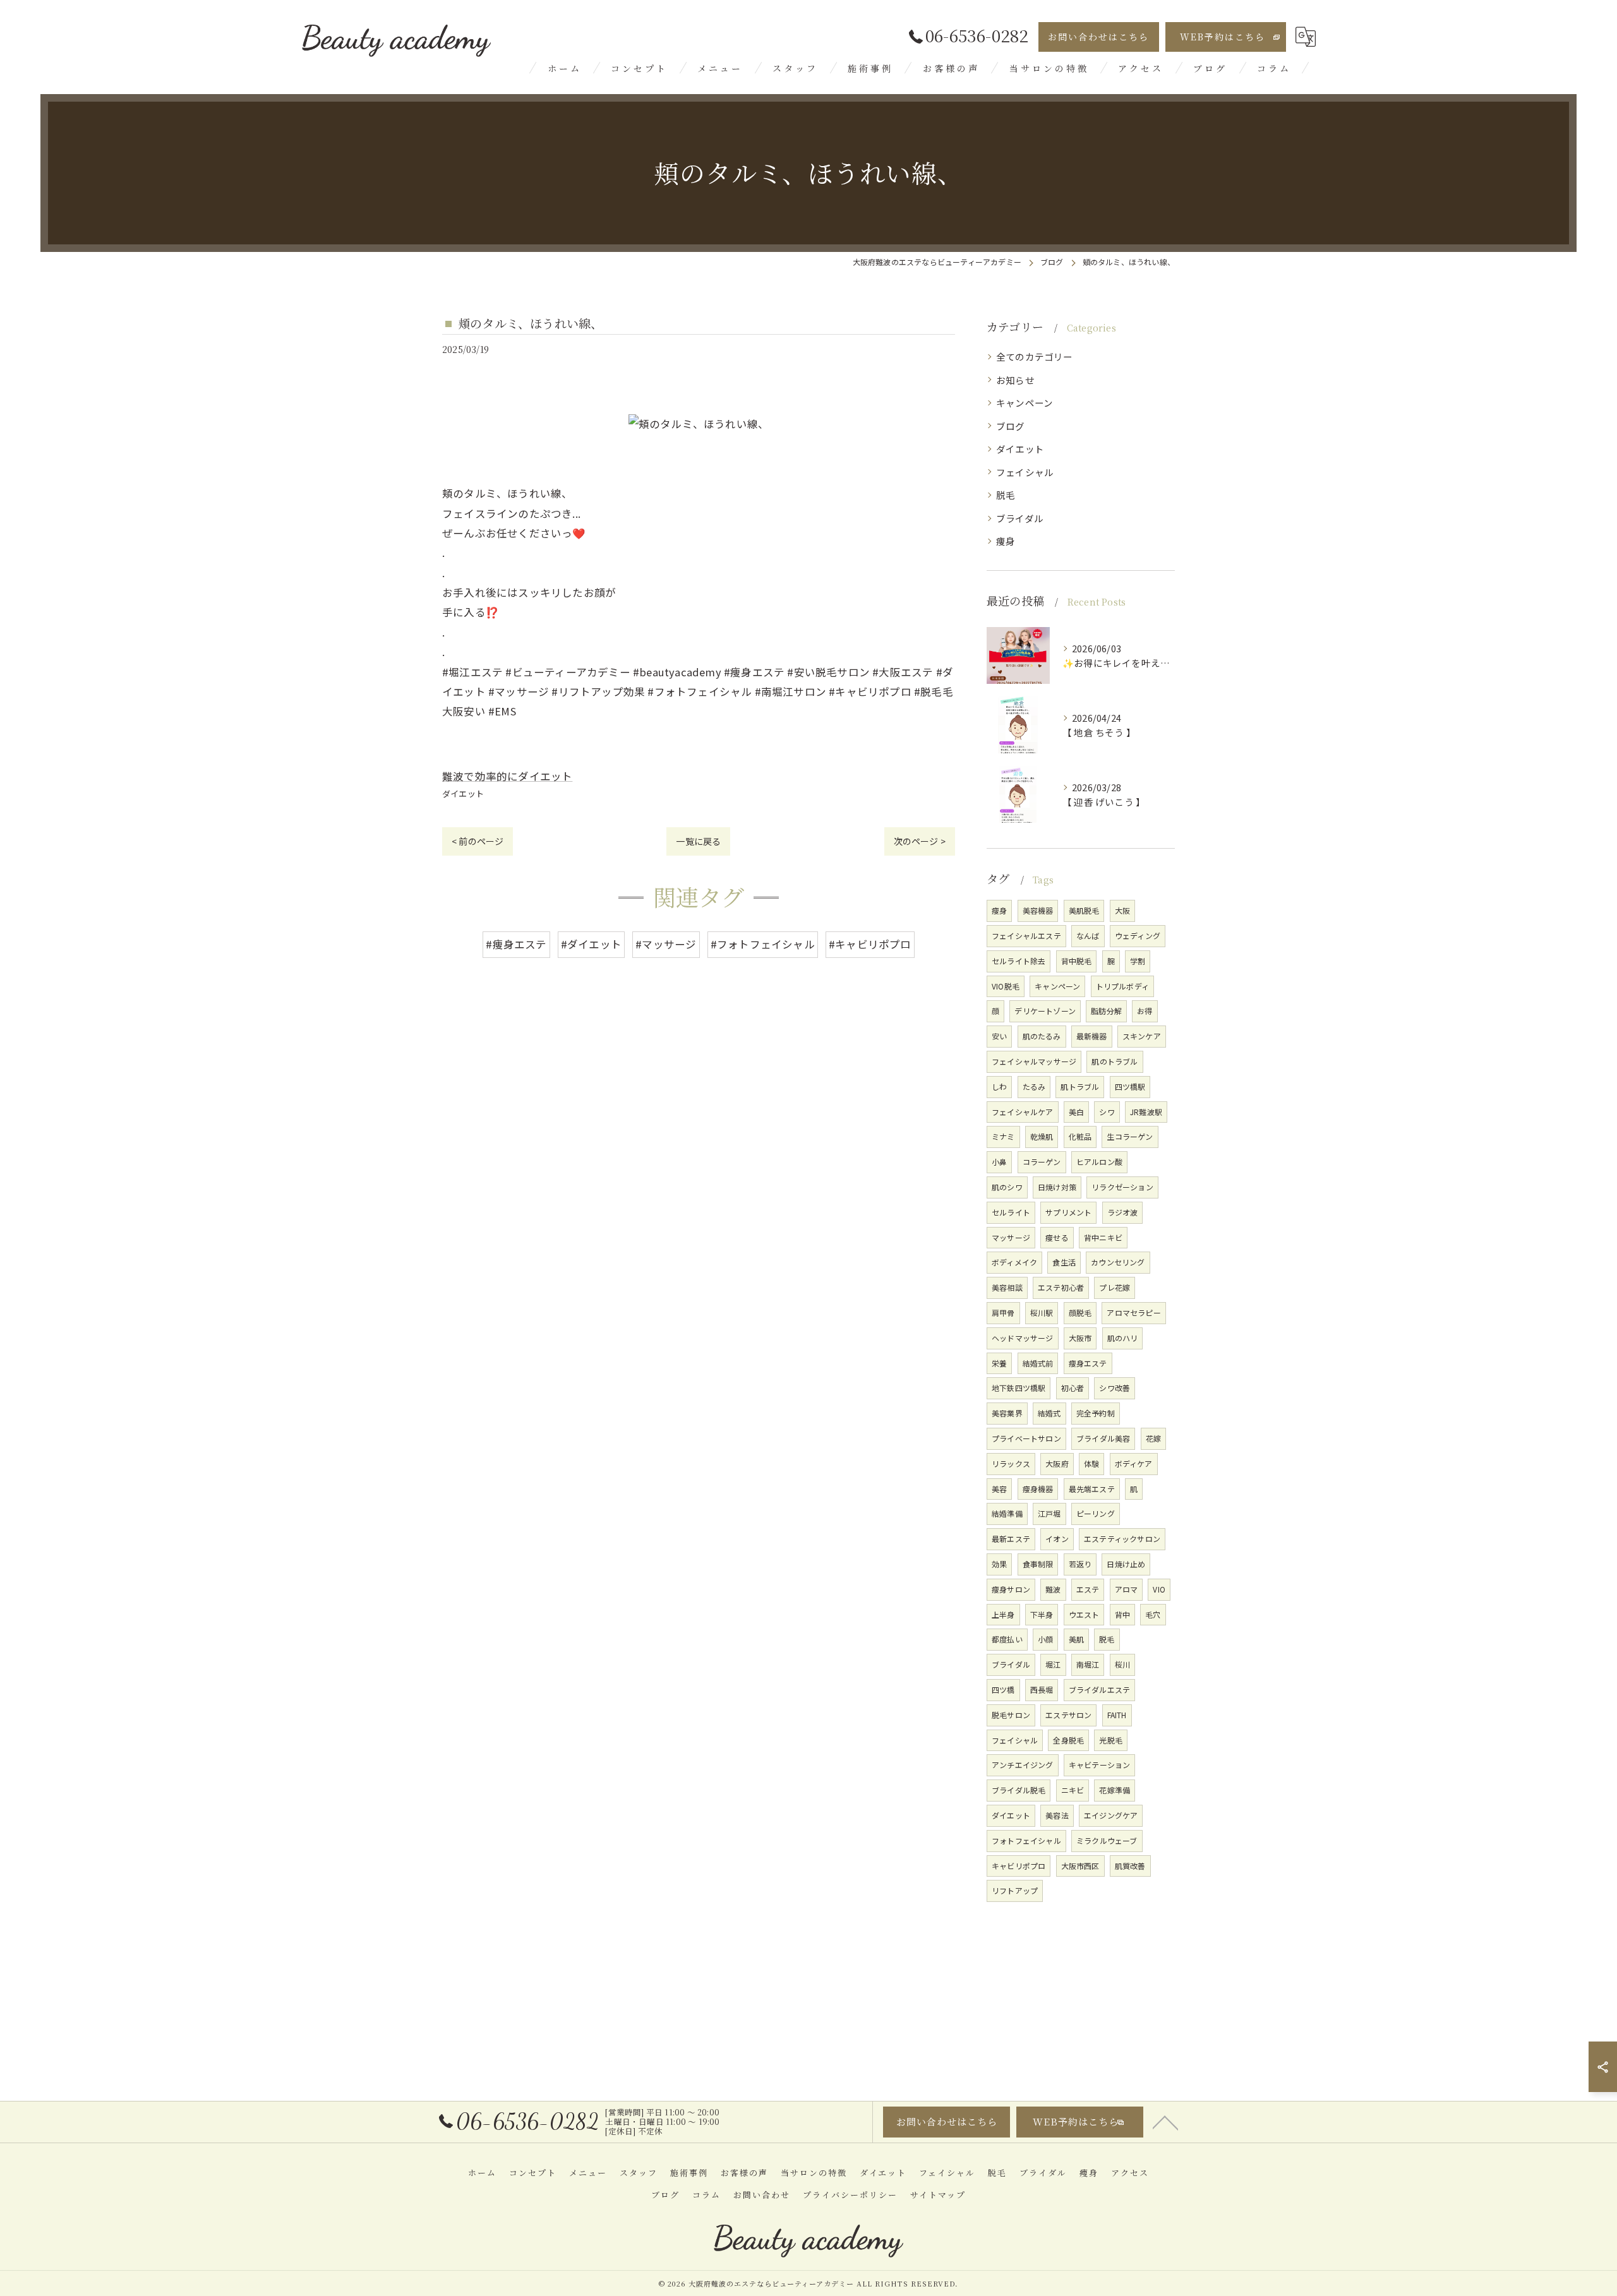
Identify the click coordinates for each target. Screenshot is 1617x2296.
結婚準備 (1007, 1513)
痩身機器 (1038, 1489)
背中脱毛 (1077, 961)
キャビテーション (1100, 1765)
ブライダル (1020, 518)
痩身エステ (1088, 1363)
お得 (1145, 1011)
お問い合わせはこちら (1098, 37)
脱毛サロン (1011, 1715)
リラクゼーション (1122, 1187)
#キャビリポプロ (870, 944)
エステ (1088, 1589)
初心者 (1073, 1388)
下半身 (1042, 1614)
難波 (1053, 1589)
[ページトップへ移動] (1165, 2122)
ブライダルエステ (1100, 1689)
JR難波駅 (1146, 1112)
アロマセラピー (1133, 1312)
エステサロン (1068, 1715)
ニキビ (1073, 1790)
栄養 (999, 1363)
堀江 (1053, 1664)
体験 (1091, 1463)
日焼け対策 (1057, 1187)
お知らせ (1015, 380)
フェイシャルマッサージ (1034, 1061)
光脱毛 (1111, 1740)
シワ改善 (1115, 1388)
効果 (999, 1564)
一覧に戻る (698, 841)
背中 (1122, 1614)
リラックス (1011, 1463)
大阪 (1122, 910)
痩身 (1006, 541)
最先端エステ (1092, 1489)
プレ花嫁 (1115, 1287)
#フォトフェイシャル (763, 944)
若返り (1080, 1564)
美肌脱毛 (1084, 910)
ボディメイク (1014, 1262)
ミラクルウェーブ (1107, 1840)
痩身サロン (1011, 1589)
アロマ (1127, 1589)
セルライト (1011, 1212)
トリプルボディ (1122, 986)
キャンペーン (1025, 403)
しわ (999, 1086)
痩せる (1057, 1237)
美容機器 (1038, 910)
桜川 (1122, 1664)
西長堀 (1042, 1689)
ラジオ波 (1123, 1212)
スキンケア (1142, 1036)
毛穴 (1153, 1614)
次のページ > (920, 841)
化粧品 (1080, 1136)
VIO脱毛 (1006, 986)
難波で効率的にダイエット (507, 776)
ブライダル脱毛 (1019, 1790)
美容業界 (1007, 1413)
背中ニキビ (1103, 1237)
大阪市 (1080, 1338)
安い (999, 1036)
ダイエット (463, 793)
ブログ (1011, 426)
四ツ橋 (1003, 1689)
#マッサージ (666, 944)
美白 (1076, 1112)
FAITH (1117, 1715)
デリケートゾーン (1045, 1011)
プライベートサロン (1026, 1438)
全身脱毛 (1068, 1740)
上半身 (1003, 1614)
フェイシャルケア (1023, 1112)
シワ (1107, 1112)
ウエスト (1084, 1614)
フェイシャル (1025, 472)
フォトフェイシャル (1026, 1840)
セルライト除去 (1019, 961)
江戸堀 (1049, 1513)
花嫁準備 (1115, 1790)
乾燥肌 (1042, 1136)
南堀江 (1088, 1664)
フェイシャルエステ (1026, 936)
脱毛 (1006, 495)
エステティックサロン (1122, 1539)
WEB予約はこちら (1223, 37)
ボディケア (1134, 1463)
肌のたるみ (1042, 1036)
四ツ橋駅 (1130, 1086)
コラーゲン (1042, 1162)
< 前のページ (478, 841)
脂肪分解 (1106, 1011)
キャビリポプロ (1019, 1866)
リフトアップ (1015, 1890)
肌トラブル (1080, 1086)
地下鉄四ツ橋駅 (1019, 1388)
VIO (1159, 1589)
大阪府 (1057, 1463)
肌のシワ (1007, 1187)
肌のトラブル (1115, 1061)
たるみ (1034, 1086)
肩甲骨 (1003, 1312)
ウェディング (1138, 936)
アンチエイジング (1023, 1765)
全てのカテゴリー (1035, 356)
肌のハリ (1123, 1338)
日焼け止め (1126, 1564)
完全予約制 (1096, 1413)
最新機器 (1092, 1036)
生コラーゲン (1130, 1136)
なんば (1088, 936)
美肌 (1076, 1639)
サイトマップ (938, 2195)
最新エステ (1011, 1539)
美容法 (1057, 1815)
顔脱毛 (1080, 1312)
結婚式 (1049, 1413)
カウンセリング (1118, 1262)
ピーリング (1096, 1513)
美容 (999, 1489)
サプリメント (1068, 1212)
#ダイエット (591, 944)
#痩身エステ (516, 944)
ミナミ (1003, 1136)
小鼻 (999, 1162)
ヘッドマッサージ (1023, 1338)
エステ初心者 (1061, 1287)
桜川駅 (1042, 1312)
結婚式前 (1038, 1363)
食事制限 (1038, 1564)
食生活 (1064, 1262)
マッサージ (1011, 1237)
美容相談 (1007, 1287)
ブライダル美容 (1103, 1438)
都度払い (1007, 1639)
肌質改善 (1130, 1866)
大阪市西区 (1080, 1866)
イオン (1057, 1539)
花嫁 (1153, 1438)
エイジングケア (1111, 1815)
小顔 (1045, 1639)
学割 (1138, 961)
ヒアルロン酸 (1099, 1162)
